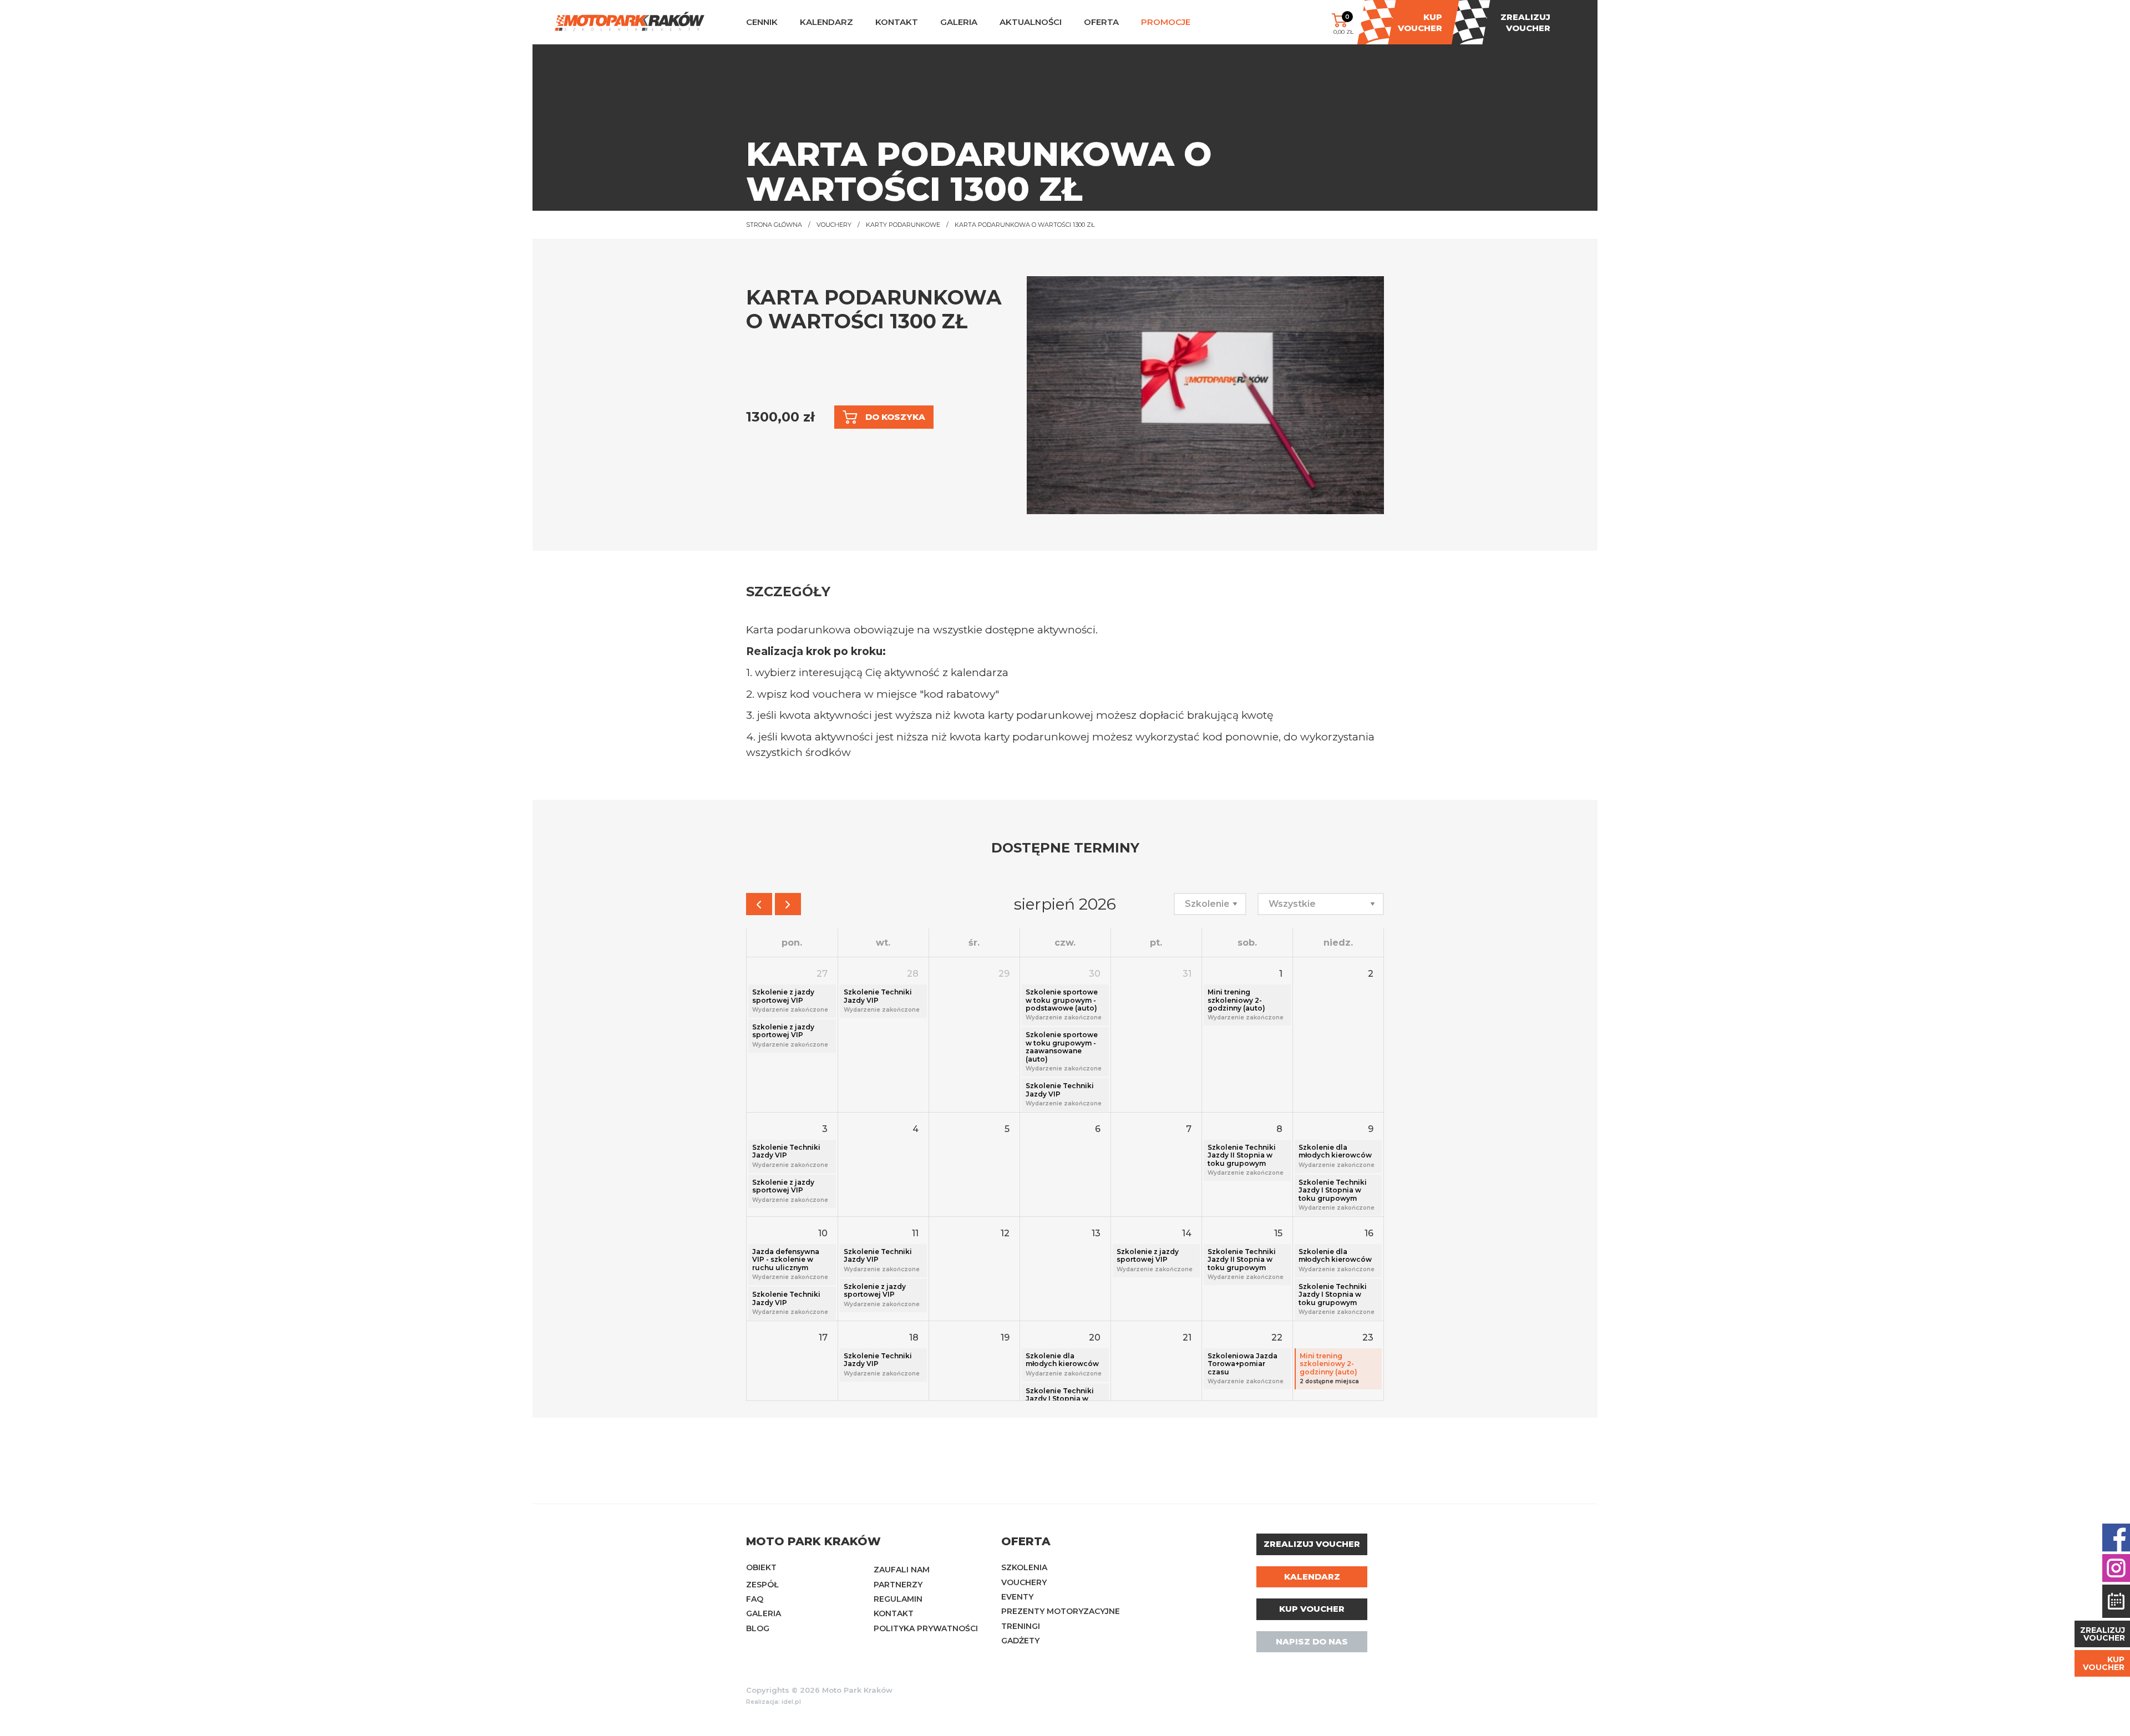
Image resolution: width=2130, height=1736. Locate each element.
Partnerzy (898, 1585)
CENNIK (762, 22)
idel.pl (791, 1702)
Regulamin (898, 1599)
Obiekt (761, 1567)
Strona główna (774, 225)
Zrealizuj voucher (1312, 1544)
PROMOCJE (1166, 22)
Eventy (1017, 1597)
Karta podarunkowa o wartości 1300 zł (1025, 225)
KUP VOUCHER (2104, 1663)
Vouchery (834, 225)
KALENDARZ (826, 22)
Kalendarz (1312, 1577)
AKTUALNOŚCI (1031, 22)
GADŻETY (1020, 1641)
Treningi (1021, 1626)
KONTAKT (897, 22)
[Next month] (788, 904)
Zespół (762, 1585)
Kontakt (894, 1613)
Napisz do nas (1312, 1641)
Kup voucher (1312, 1609)
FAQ (755, 1599)
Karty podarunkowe (903, 225)
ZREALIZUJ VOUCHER (2103, 1634)
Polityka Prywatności (926, 1628)
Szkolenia (1024, 1567)
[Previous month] (759, 904)
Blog (758, 1628)
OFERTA (1101, 22)
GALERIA (959, 22)
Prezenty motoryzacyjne (1061, 1611)
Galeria (764, 1613)
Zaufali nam (902, 1570)
